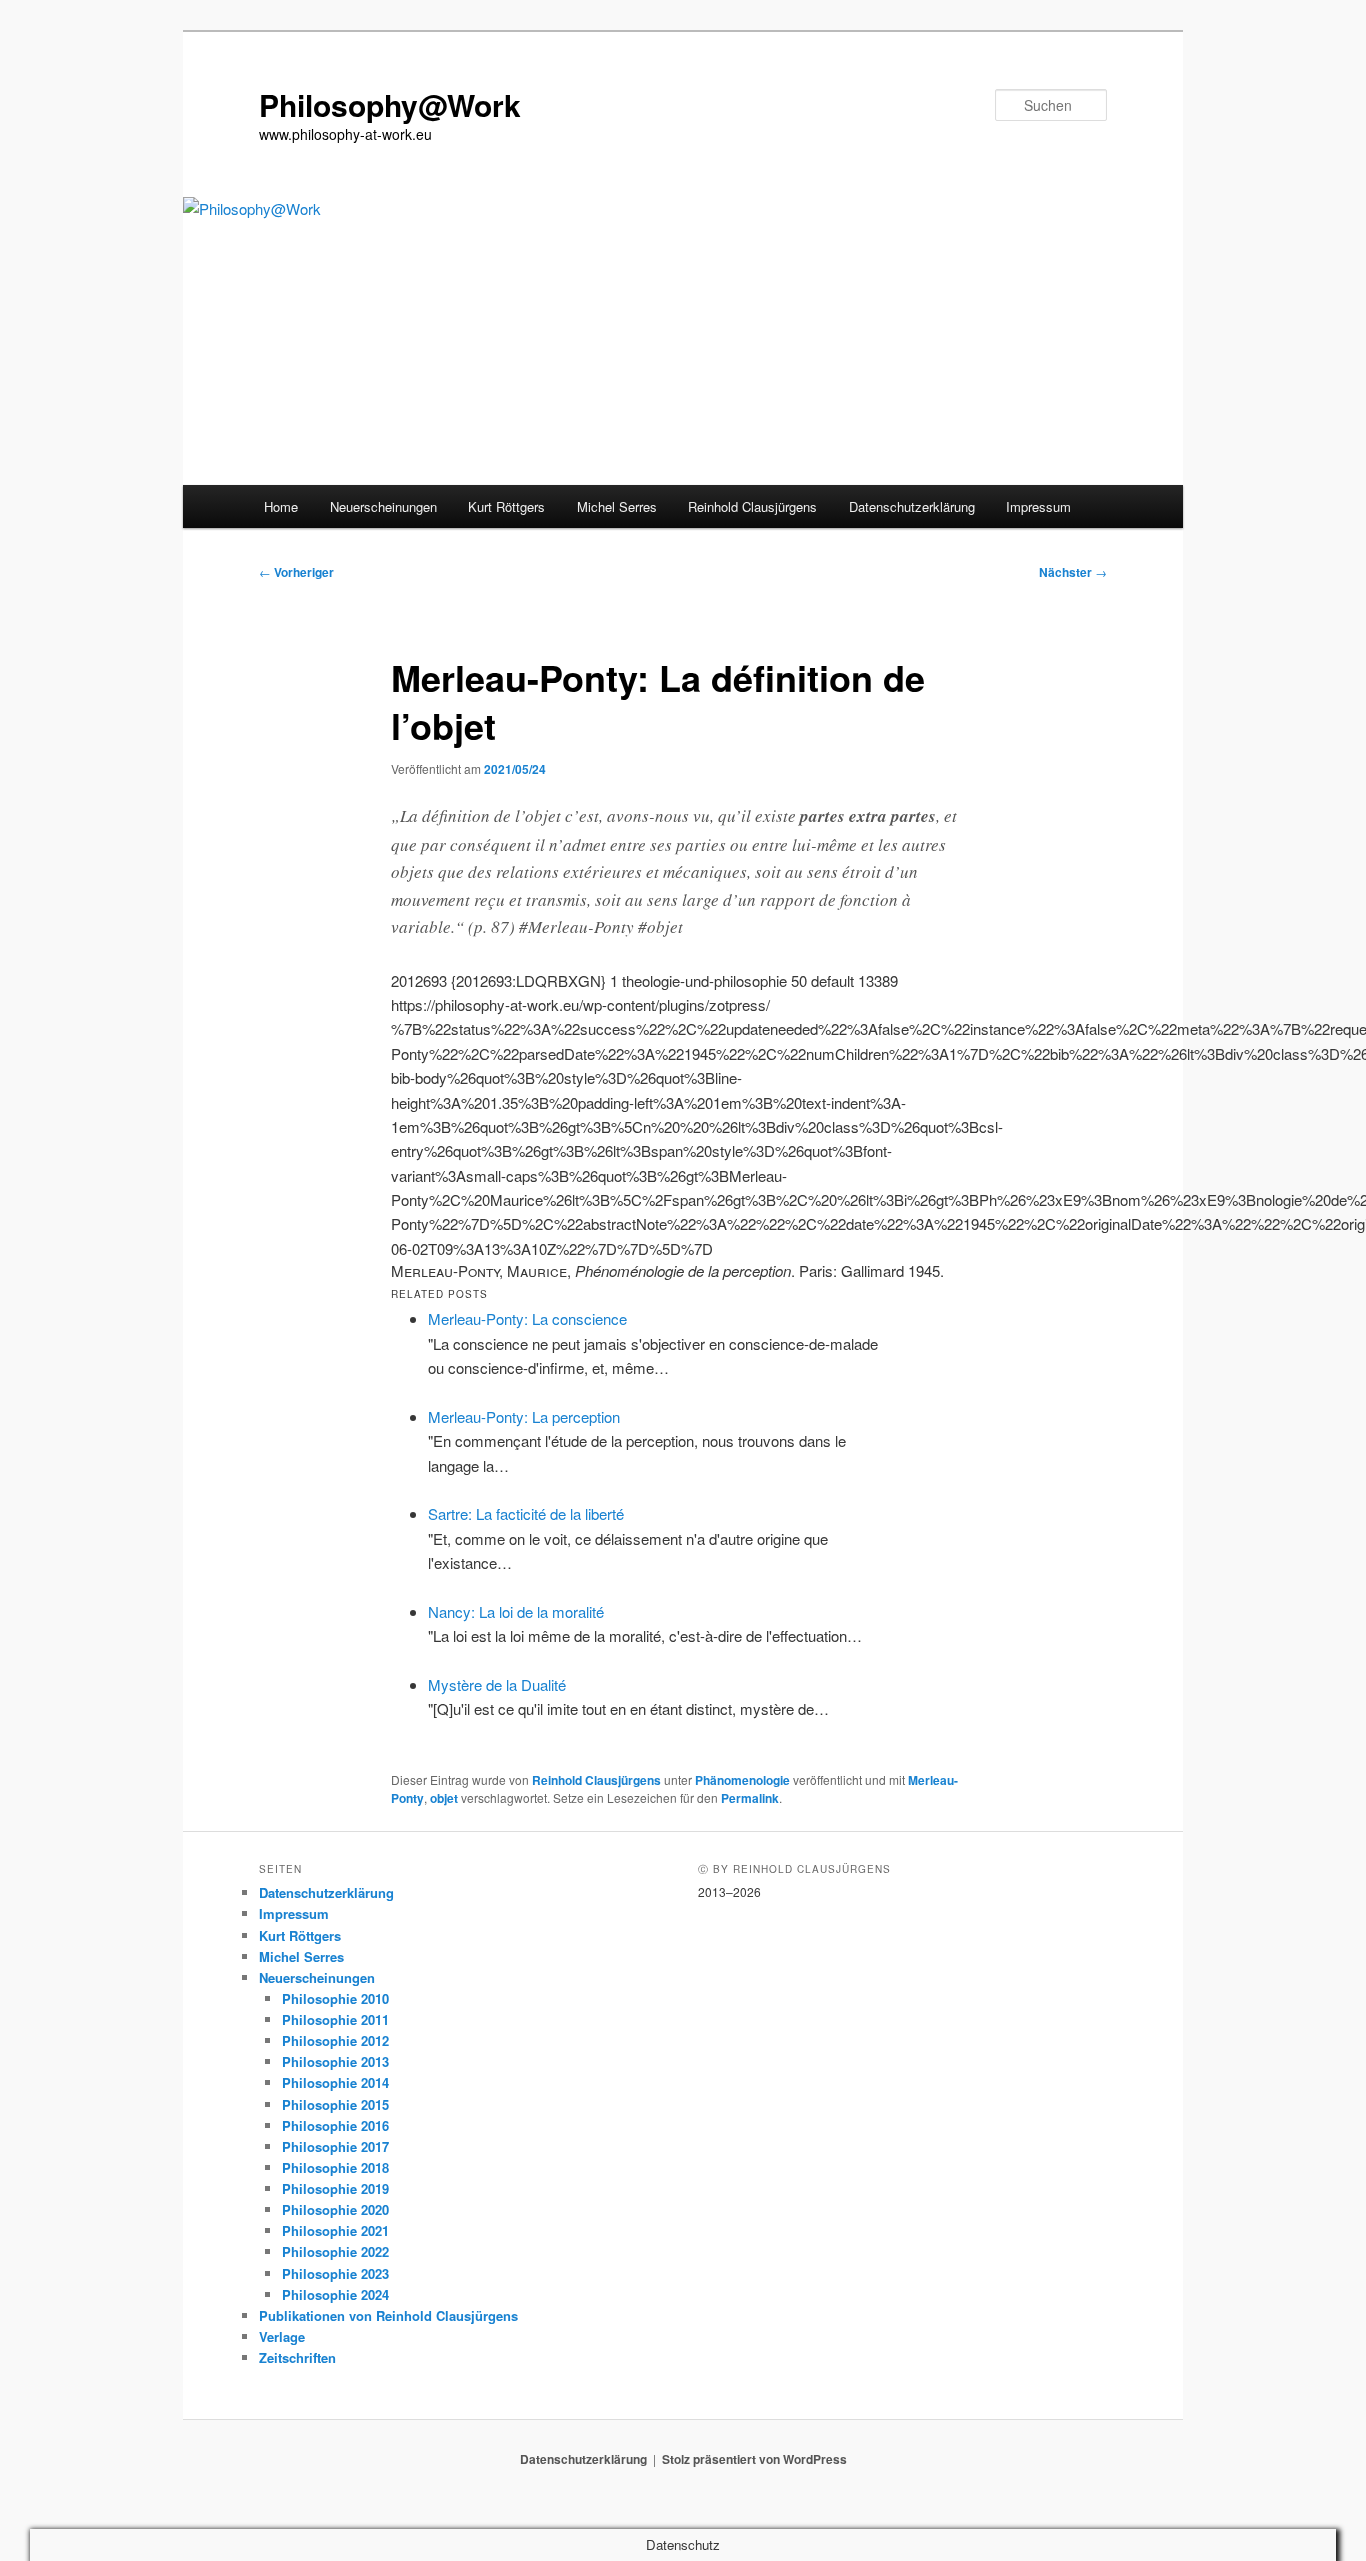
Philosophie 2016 (335, 2125)
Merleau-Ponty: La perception (524, 1416)
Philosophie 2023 (335, 2273)
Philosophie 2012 (335, 2040)
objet (444, 1798)
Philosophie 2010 (335, 1998)
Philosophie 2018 (335, 2167)
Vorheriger (296, 572)
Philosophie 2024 (335, 2294)
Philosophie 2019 (335, 2188)
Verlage (282, 2336)
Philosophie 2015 (335, 2104)
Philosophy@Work (390, 104)
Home (281, 506)
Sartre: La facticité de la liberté (526, 1513)
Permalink (750, 1798)
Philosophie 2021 (335, 2230)
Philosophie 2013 (335, 2061)
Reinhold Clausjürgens (752, 506)
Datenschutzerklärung (912, 506)
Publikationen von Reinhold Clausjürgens (388, 2315)
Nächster (1073, 572)
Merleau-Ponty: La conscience (527, 1318)
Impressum (1038, 506)
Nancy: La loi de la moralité (516, 1611)
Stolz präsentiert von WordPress (754, 2459)
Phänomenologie (742, 1780)
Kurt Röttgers (506, 506)
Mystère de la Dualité (497, 1684)
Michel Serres (617, 506)
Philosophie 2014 (335, 2082)
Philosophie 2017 (335, 2146)
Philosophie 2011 (335, 2019)
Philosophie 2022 (335, 2251)
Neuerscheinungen (383, 506)
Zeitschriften (297, 2357)
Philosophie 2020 (335, 2209)
